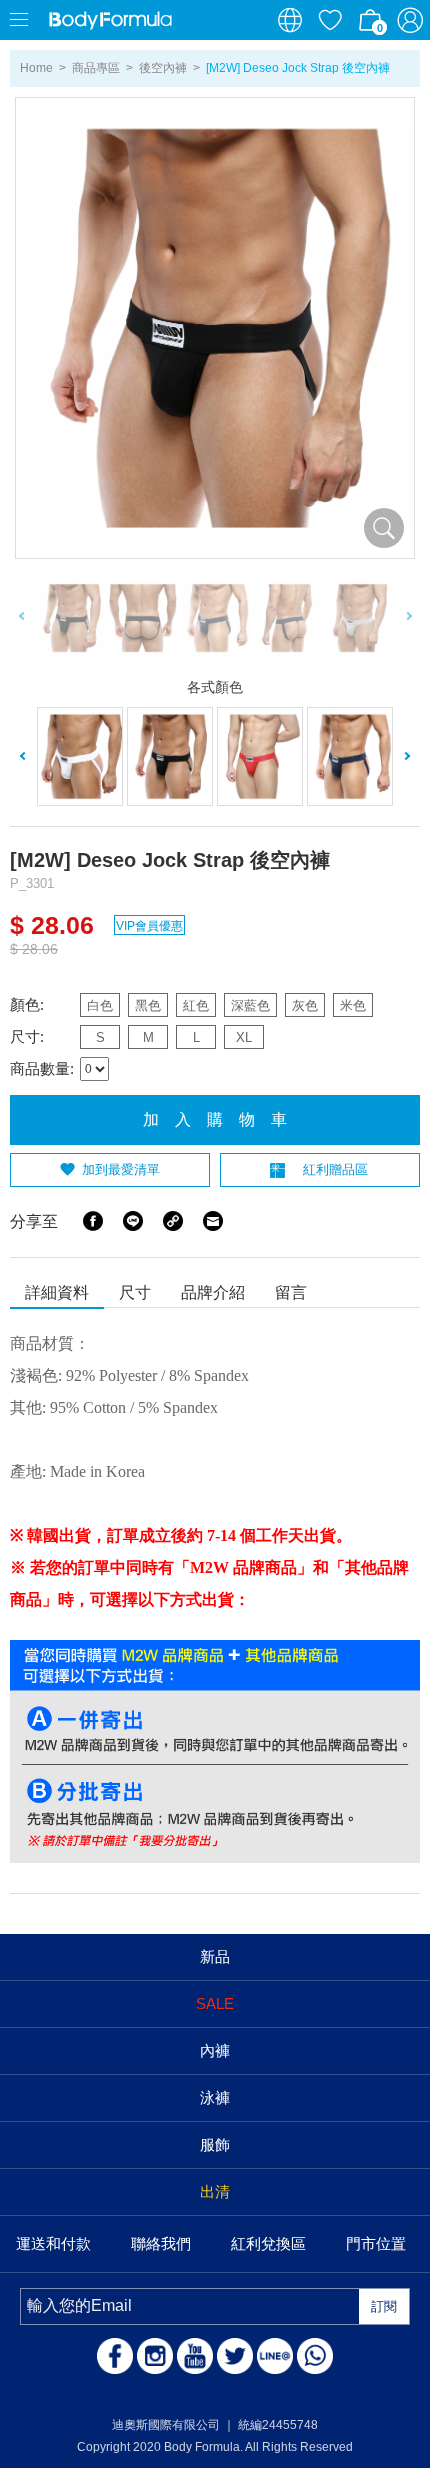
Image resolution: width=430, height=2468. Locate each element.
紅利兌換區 (268, 2243)
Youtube (195, 2356)
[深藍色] (350, 756)
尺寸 (135, 1292)
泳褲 (215, 2097)
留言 (291, 1292)
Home (36, 68)
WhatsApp (315, 2356)
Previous (22, 618)
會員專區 (410, 20)
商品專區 (96, 68)
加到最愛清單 (121, 1169)
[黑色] (170, 756)
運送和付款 (53, 2243)
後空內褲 (163, 68)
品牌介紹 (213, 1292)
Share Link (173, 1221)
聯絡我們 (161, 2243)
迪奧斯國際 (110, 20)
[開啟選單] (20, 20)
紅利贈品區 (335, 1169)
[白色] (80, 756)
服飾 (215, 2144)
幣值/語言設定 (290, 20)
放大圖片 (384, 528)
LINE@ (275, 2356)
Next (408, 618)
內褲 (215, 2050)
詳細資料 (57, 1292)
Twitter (235, 2356)
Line (133, 1221)
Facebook (93, 1221)
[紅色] (260, 756)
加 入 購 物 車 (215, 1119)
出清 (215, 2191)
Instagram (155, 2356)
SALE (215, 2003)
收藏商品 (330, 20)
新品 (215, 1956)
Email (213, 1221)
